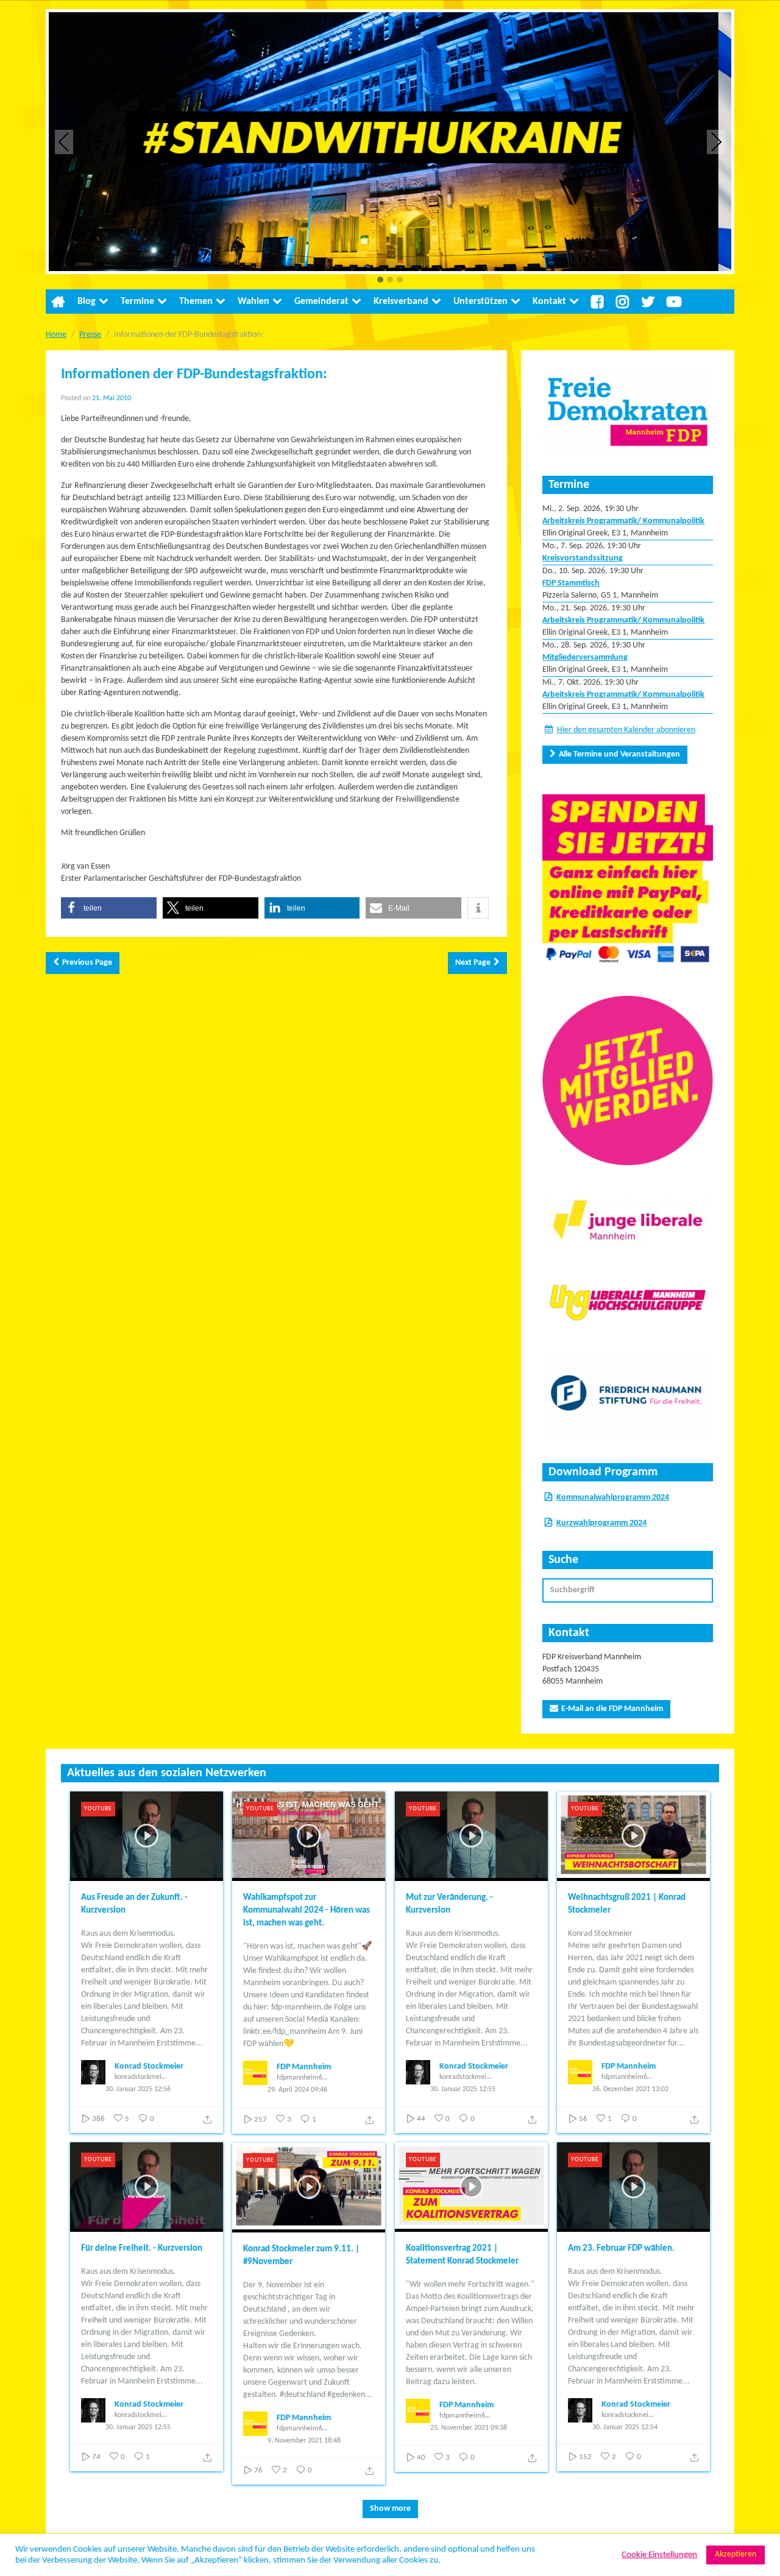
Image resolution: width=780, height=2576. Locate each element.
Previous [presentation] (64, 142)
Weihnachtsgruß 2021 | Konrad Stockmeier (627, 1904)
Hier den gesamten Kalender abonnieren (626, 730)
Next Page (473, 963)
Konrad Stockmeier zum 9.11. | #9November (301, 2256)
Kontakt (549, 302)
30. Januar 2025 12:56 (138, 2089)
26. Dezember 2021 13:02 (630, 2089)
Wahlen (253, 302)
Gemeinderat (321, 302)
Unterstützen (480, 302)
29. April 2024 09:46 (297, 2090)
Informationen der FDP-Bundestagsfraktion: (194, 375)
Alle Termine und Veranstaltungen (619, 754)
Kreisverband (401, 302)
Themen (196, 302)
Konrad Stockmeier (149, 2066)
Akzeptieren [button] (736, 2554)
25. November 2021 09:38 (469, 2428)
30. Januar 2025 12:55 (463, 2089)
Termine (137, 302)
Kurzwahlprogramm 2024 (601, 1523)
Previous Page (87, 963)
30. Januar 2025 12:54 (625, 2427)
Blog (87, 302)
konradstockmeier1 (141, 2077)
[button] (380, 281)
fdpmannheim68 (301, 2078)
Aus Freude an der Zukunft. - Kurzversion (134, 1904)
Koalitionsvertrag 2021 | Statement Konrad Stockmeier (462, 2255)
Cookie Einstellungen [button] (659, 2555)
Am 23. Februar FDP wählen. (621, 2249)
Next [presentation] (716, 142)
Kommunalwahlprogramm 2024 (613, 1498)
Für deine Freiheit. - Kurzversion (142, 2249)
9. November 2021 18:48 (304, 2441)
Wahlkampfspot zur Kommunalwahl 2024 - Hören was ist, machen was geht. (307, 1911)
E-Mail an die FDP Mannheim (612, 1709)
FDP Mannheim (304, 2067)
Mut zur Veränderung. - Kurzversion (449, 1904)
